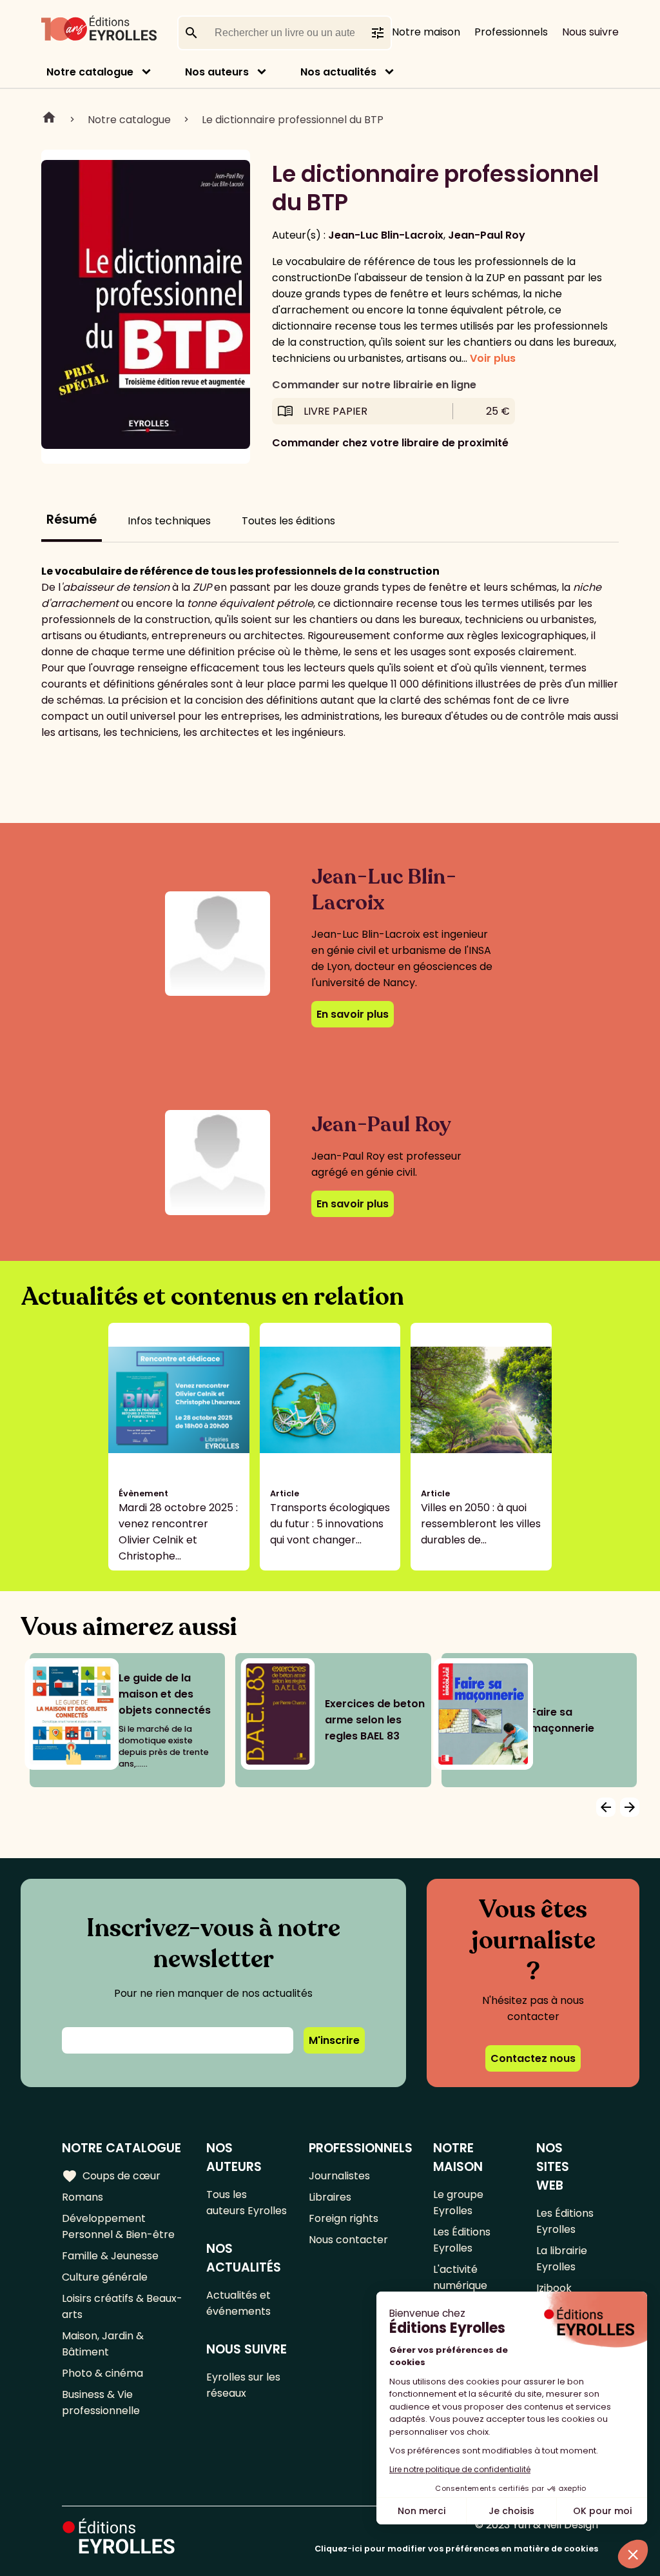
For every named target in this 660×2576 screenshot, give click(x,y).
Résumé (72, 520)
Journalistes (339, 2176)
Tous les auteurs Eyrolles (247, 2203)
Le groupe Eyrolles (458, 2203)
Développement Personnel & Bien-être (118, 2226)
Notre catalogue (90, 72)
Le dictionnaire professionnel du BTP (293, 120)
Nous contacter (348, 2240)
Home (49, 119)
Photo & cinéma (102, 2373)
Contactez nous (533, 2058)
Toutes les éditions (288, 521)
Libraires (330, 2197)
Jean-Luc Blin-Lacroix (386, 235)
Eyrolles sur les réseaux (243, 2385)
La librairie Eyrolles (562, 2259)
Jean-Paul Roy (487, 235)
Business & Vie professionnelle (101, 2403)
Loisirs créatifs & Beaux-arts (122, 2306)
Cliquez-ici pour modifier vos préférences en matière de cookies (456, 2549)
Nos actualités (338, 72)
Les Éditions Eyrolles (462, 2240)
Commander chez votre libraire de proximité (390, 443)
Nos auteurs (217, 72)
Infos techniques (169, 521)
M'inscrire (334, 2040)
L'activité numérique (460, 2277)
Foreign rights (344, 2218)
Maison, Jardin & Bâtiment (103, 2344)
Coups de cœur (111, 2176)
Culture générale (105, 2277)
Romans (82, 2197)
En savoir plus (353, 1014)
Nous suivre (590, 32)
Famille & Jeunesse (110, 2256)
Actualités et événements (238, 2303)
